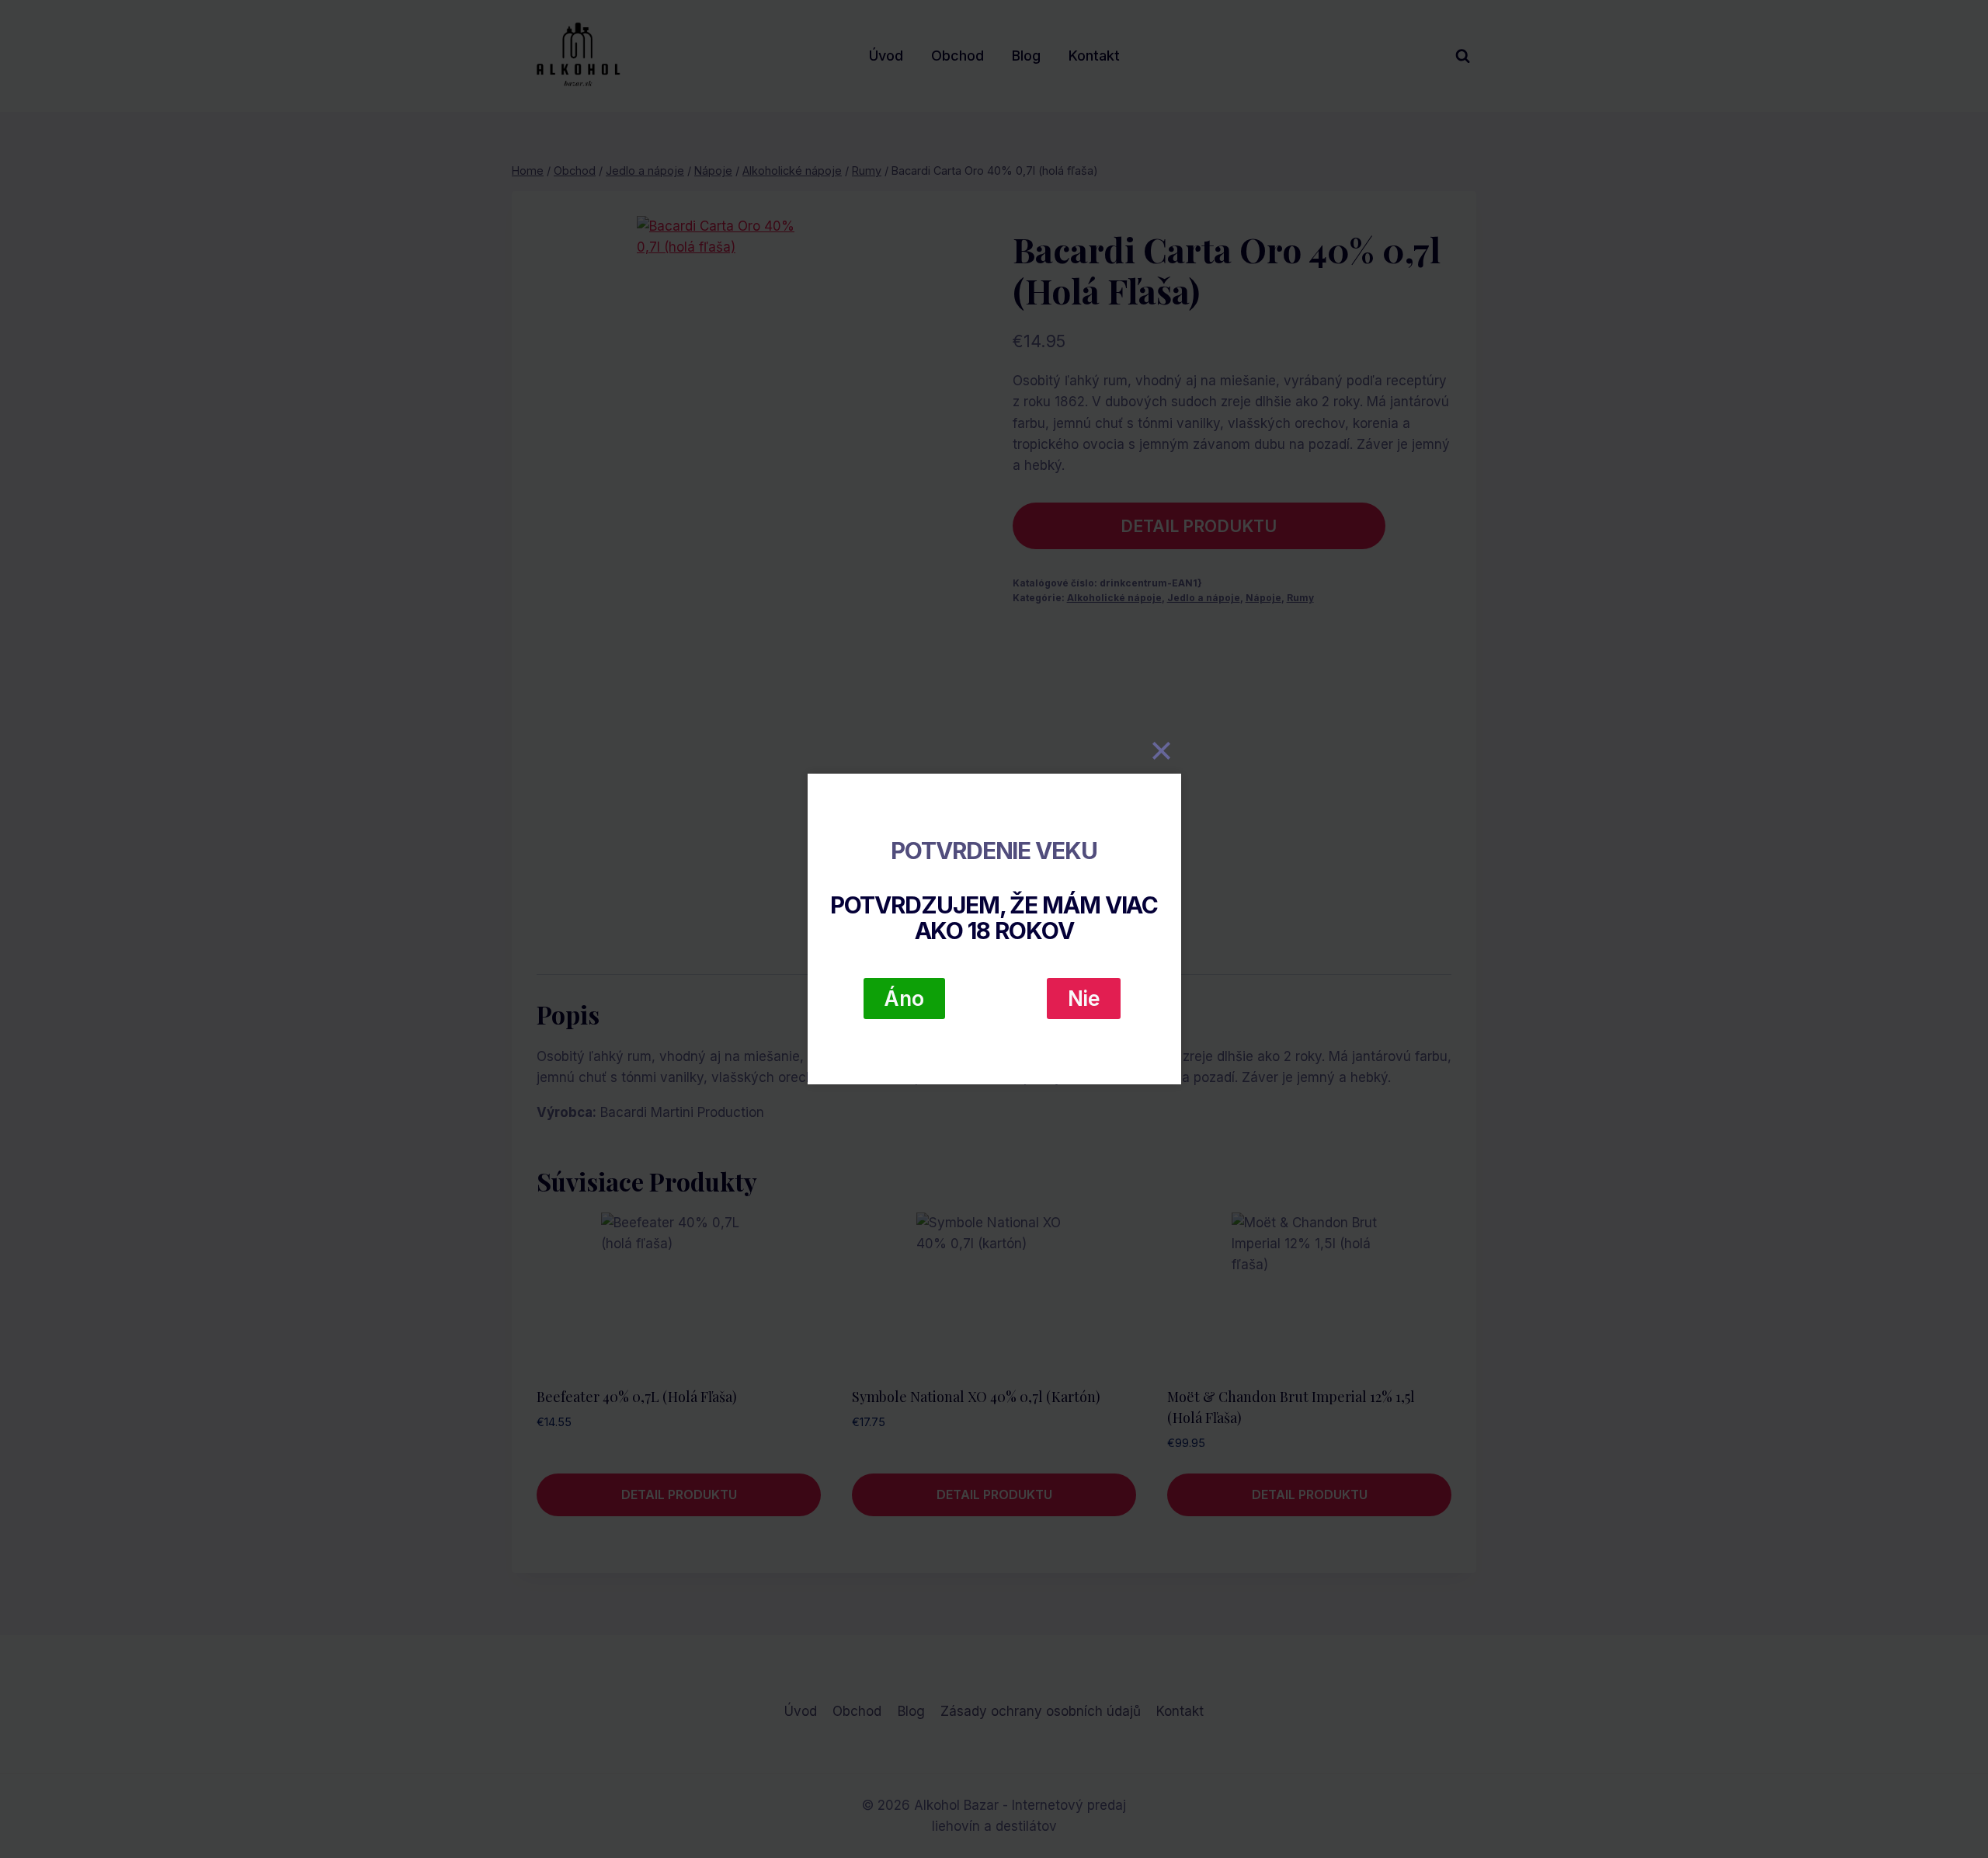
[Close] (1162, 750)
